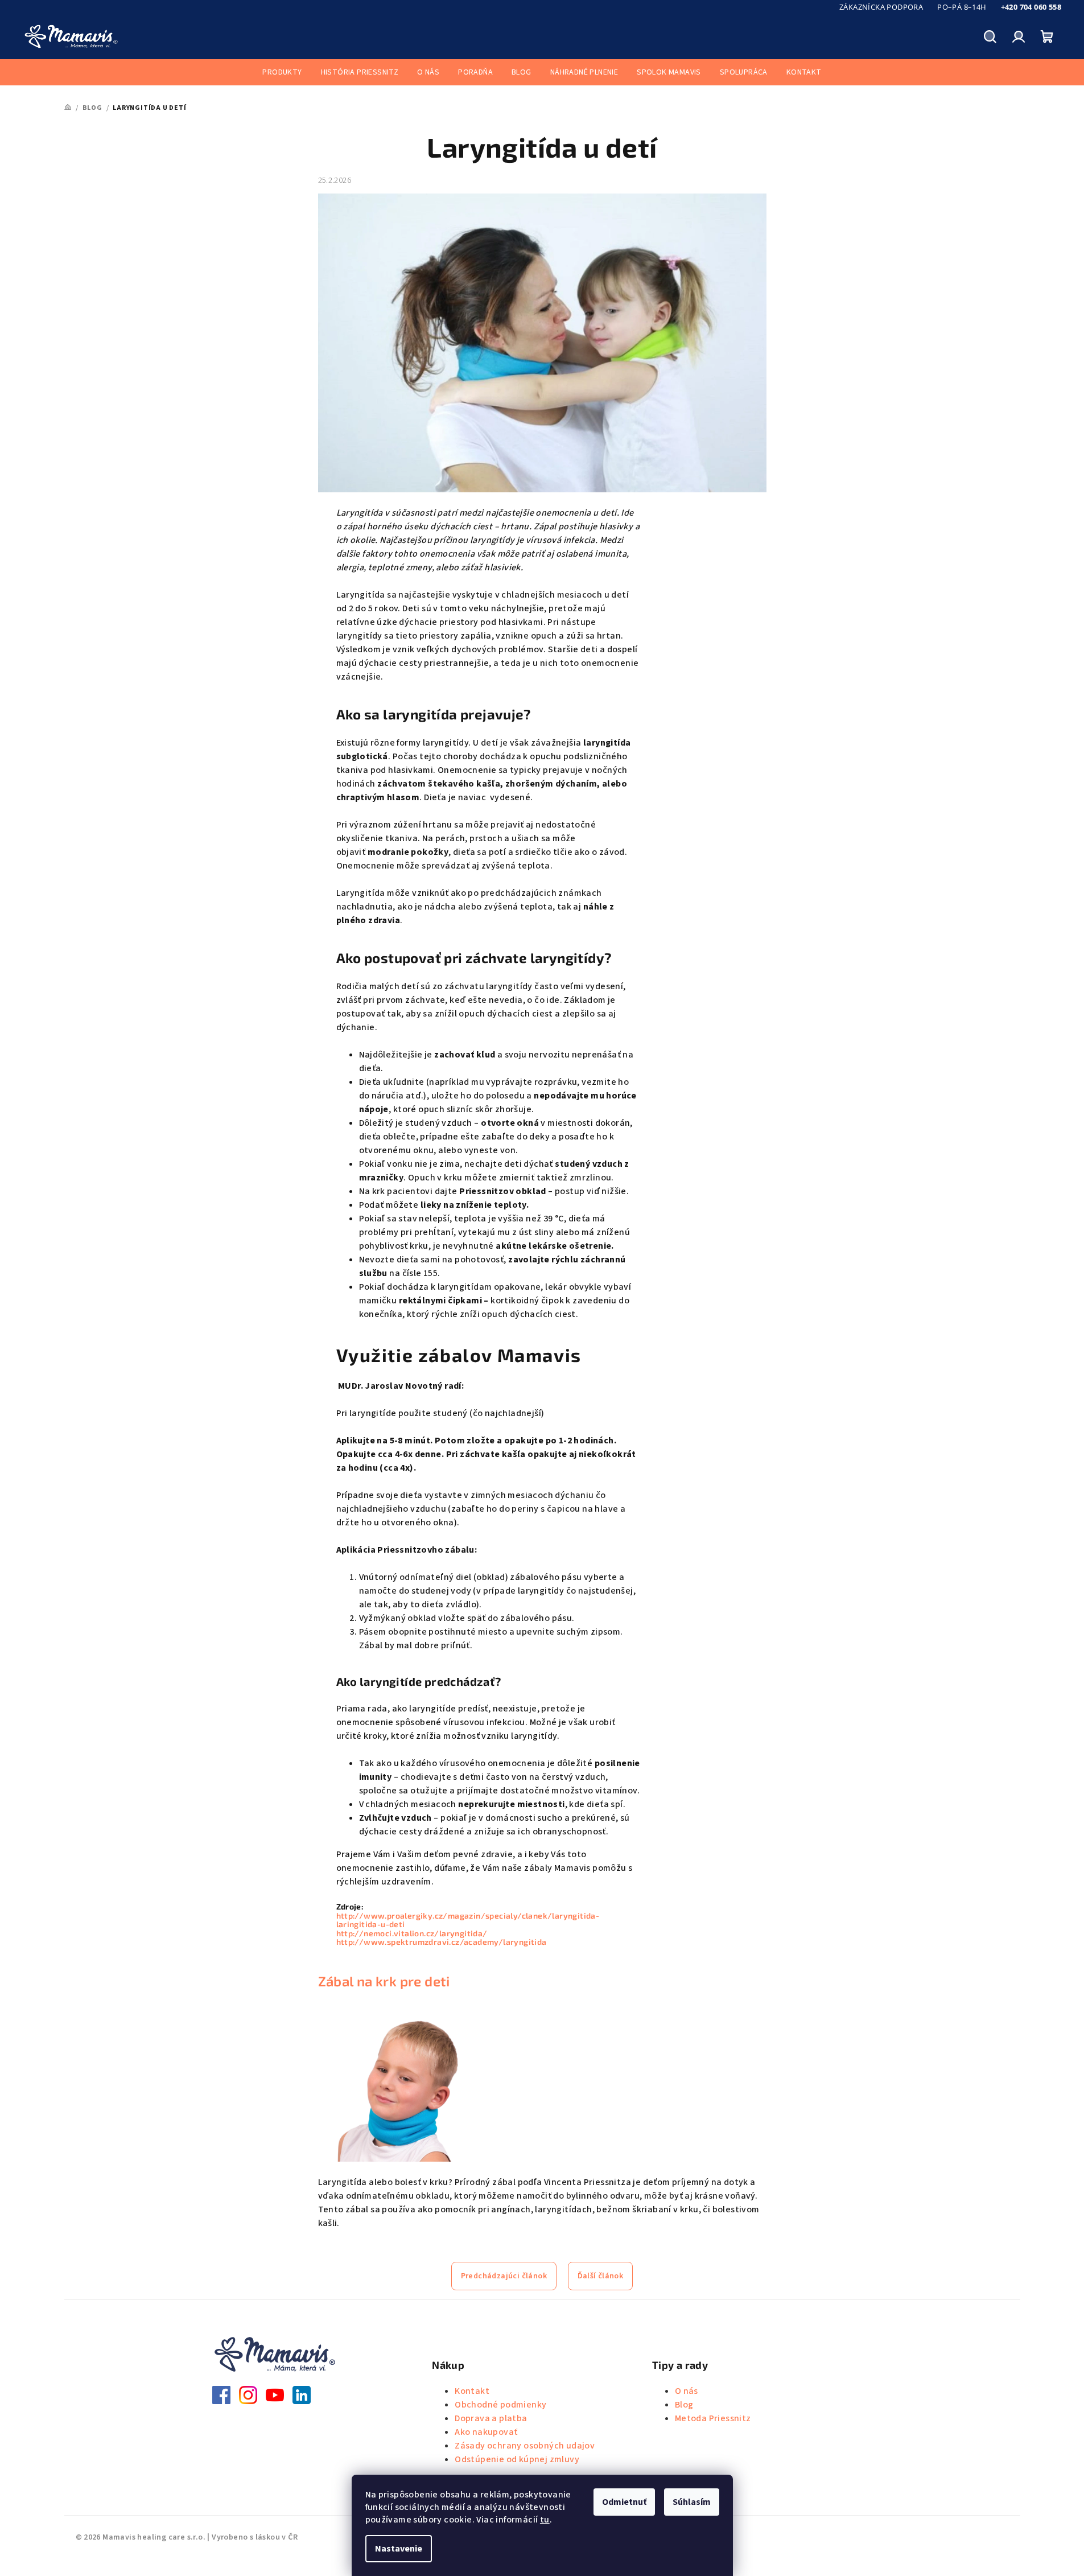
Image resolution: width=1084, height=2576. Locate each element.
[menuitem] (282, 72)
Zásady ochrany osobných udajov (525, 2446)
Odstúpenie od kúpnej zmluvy (517, 2459)
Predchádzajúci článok (504, 2276)
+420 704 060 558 (1031, 7)
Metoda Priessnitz (713, 2418)
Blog (684, 2405)
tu (545, 2520)
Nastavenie (399, 2549)
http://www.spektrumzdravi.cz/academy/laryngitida (442, 1942)
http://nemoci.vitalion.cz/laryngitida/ (412, 1933)
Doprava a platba (491, 2418)
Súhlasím (692, 2502)
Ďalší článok (601, 2276)
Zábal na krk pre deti (384, 1981)
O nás (687, 2391)
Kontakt (472, 2391)
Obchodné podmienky (500, 2405)
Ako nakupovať (486, 2432)
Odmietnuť (624, 2502)
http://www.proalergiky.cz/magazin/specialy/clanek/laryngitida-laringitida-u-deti (468, 1920)
